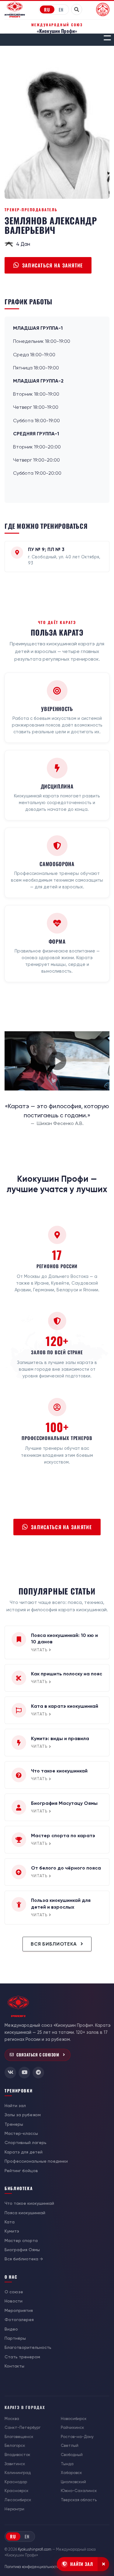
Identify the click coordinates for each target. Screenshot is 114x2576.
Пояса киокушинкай (25, 2213)
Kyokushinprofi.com (35, 2549)
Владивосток (17, 2455)
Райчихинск (73, 2427)
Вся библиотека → (24, 2259)
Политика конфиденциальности (32, 2567)
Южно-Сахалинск (79, 2491)
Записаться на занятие (53, 265)
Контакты (14, 2366)
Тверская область (79, 2500)
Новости (14, 2301)
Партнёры (15, 2338)
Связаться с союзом (38, 2055)
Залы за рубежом (23, 2115)
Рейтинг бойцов (21, 2171)
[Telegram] (38, 2073)
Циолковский (73, 2482)
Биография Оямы (22, 2250)
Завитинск (15, 2464)
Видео (11, 2329)
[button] (107, 38)
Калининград (18, 2473)
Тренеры (14, 2124)
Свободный (72, 2455)
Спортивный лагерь (26, 2142)
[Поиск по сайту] (77, 9)
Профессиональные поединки (36, 2161)
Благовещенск (19, 2437)
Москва (12, 2419)
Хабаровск (71, 2473)
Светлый (70, 2445)
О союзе (14, 2292)
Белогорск (15, 2445)
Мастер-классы (21, 2133)
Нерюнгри (14, 2509)
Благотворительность (28, 2347)
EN (61, 9)
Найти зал (15, 2106)
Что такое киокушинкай (29, 2203)
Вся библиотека (55, 1944)
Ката (10, 2222)
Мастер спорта (21, 2240)
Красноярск (17, 2491)
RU (47, 9)
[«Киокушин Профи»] (15, 9)
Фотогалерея (19, 2320)
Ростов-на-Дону (77, 2437)
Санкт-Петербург (22, 2427)
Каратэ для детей (24, 2152)
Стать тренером (22, 2357)
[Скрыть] (103, 2564)
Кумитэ (12, 2231)
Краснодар (16, 2482)
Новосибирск (74, 2419)
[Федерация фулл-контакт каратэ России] (103, 9)
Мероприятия (19, 2310)
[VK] (10, 2073)
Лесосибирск (18, 2500)
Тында (67, 2464)
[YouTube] (24, 2073)
